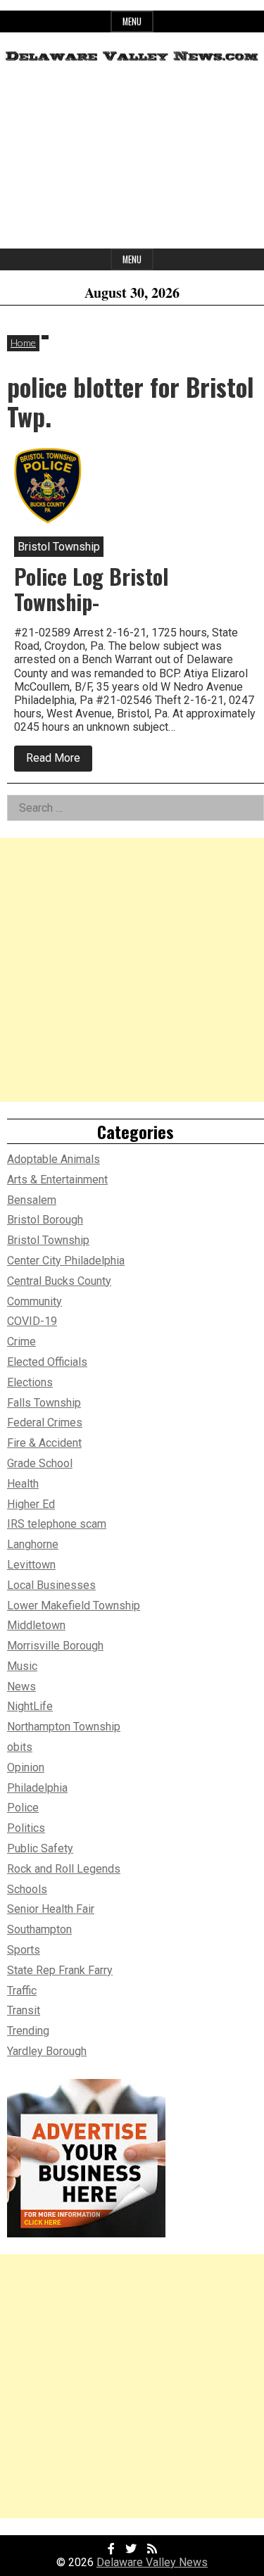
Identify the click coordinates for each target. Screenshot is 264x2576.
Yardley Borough (47, 2051)
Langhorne (33, 1544)
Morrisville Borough (55, 1646)
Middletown (36, 1625)
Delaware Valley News (152, 2562)
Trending (28, 2031)
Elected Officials (47, 1362)
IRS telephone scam (57, 1524)
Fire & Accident (44, 1443)
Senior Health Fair (51, 1909)
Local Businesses (51, 1585)
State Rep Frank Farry (60, 1970)
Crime (21, 1342)
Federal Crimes (45, 1422)
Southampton (39, 1929)
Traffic (22, 1991)
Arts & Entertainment (57, 1180)
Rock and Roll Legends (64, 1869)
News (21, 1686)
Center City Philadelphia (66, 1261)
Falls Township (44, 1403)
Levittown (31, 1565)
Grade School (40, 1463)
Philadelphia (37, 1788)
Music (22, 1666)
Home (23, 343)
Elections (30, 1382)
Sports (24, 1950)
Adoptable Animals (54, 1159)
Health (23, 1484)
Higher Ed (31, 1504)
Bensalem (32, 1200)
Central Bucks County (59, 1281)
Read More (59, 761)
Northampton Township (64, 1727)
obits (20, 1747)
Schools (27, 1889)
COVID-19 (32, 1321)
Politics (26, 1828)
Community (34, 1301)
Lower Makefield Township (74, 1606)
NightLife (30, 1706)
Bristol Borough (45, 1220)
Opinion (26, 1767)
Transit (24, 2010)
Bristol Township (48, 1240)
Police (23, 1808)
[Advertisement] (132, 161)
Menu (132, 21)
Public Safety (40, 1848)
